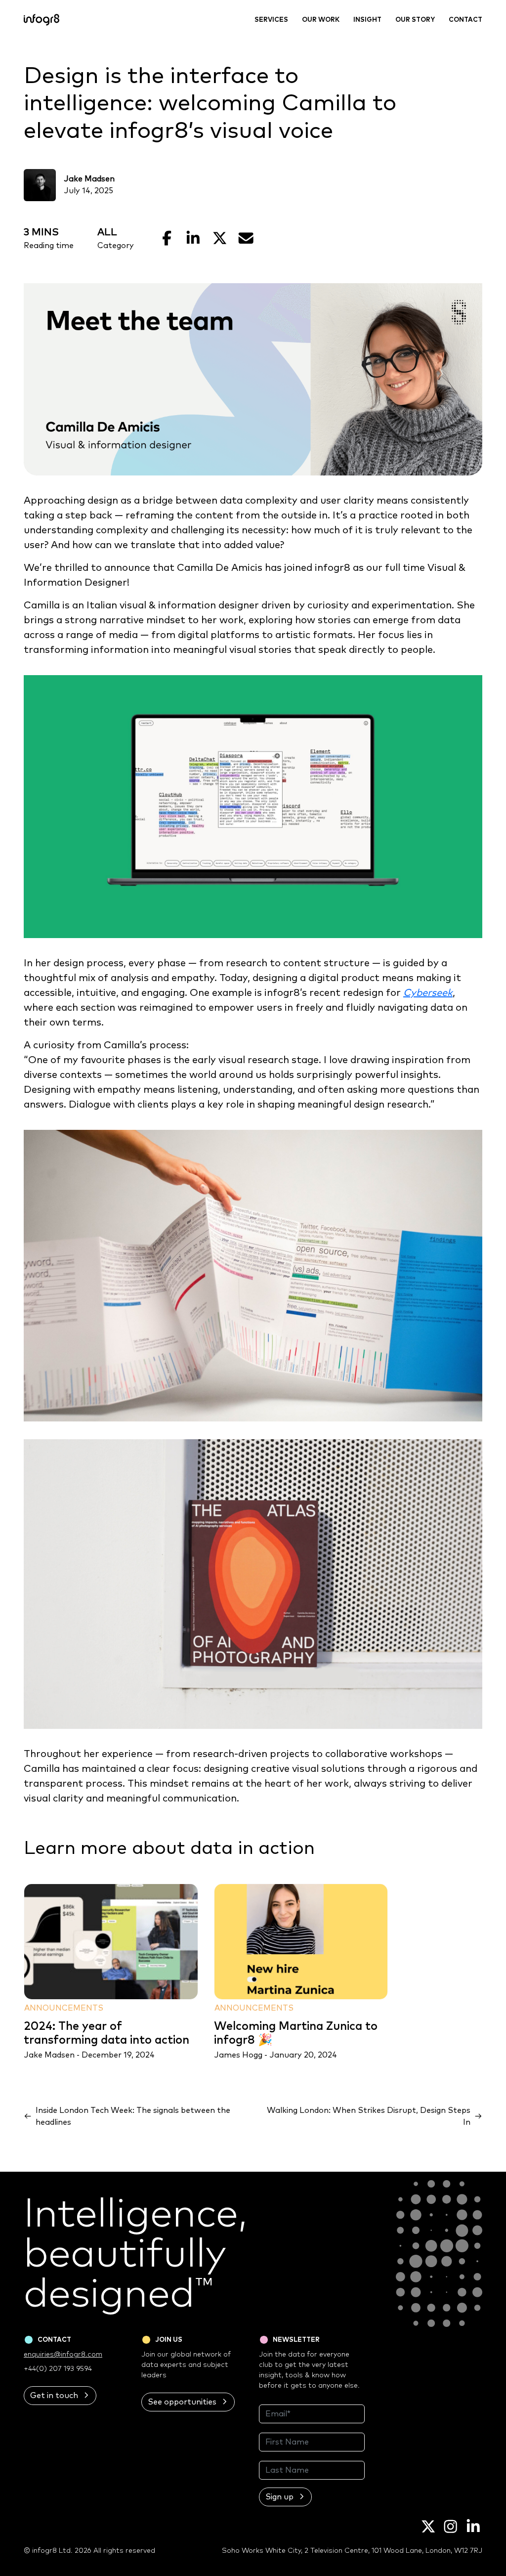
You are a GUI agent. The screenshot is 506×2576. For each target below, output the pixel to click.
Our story (415, 20)
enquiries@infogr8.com (63, 2355)
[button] (60, 2396)
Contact (465, 20)
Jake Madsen (89, 179)
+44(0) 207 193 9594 (58, 2369)
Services (271, 20)
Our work (321, 20)
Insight (367, 20)
